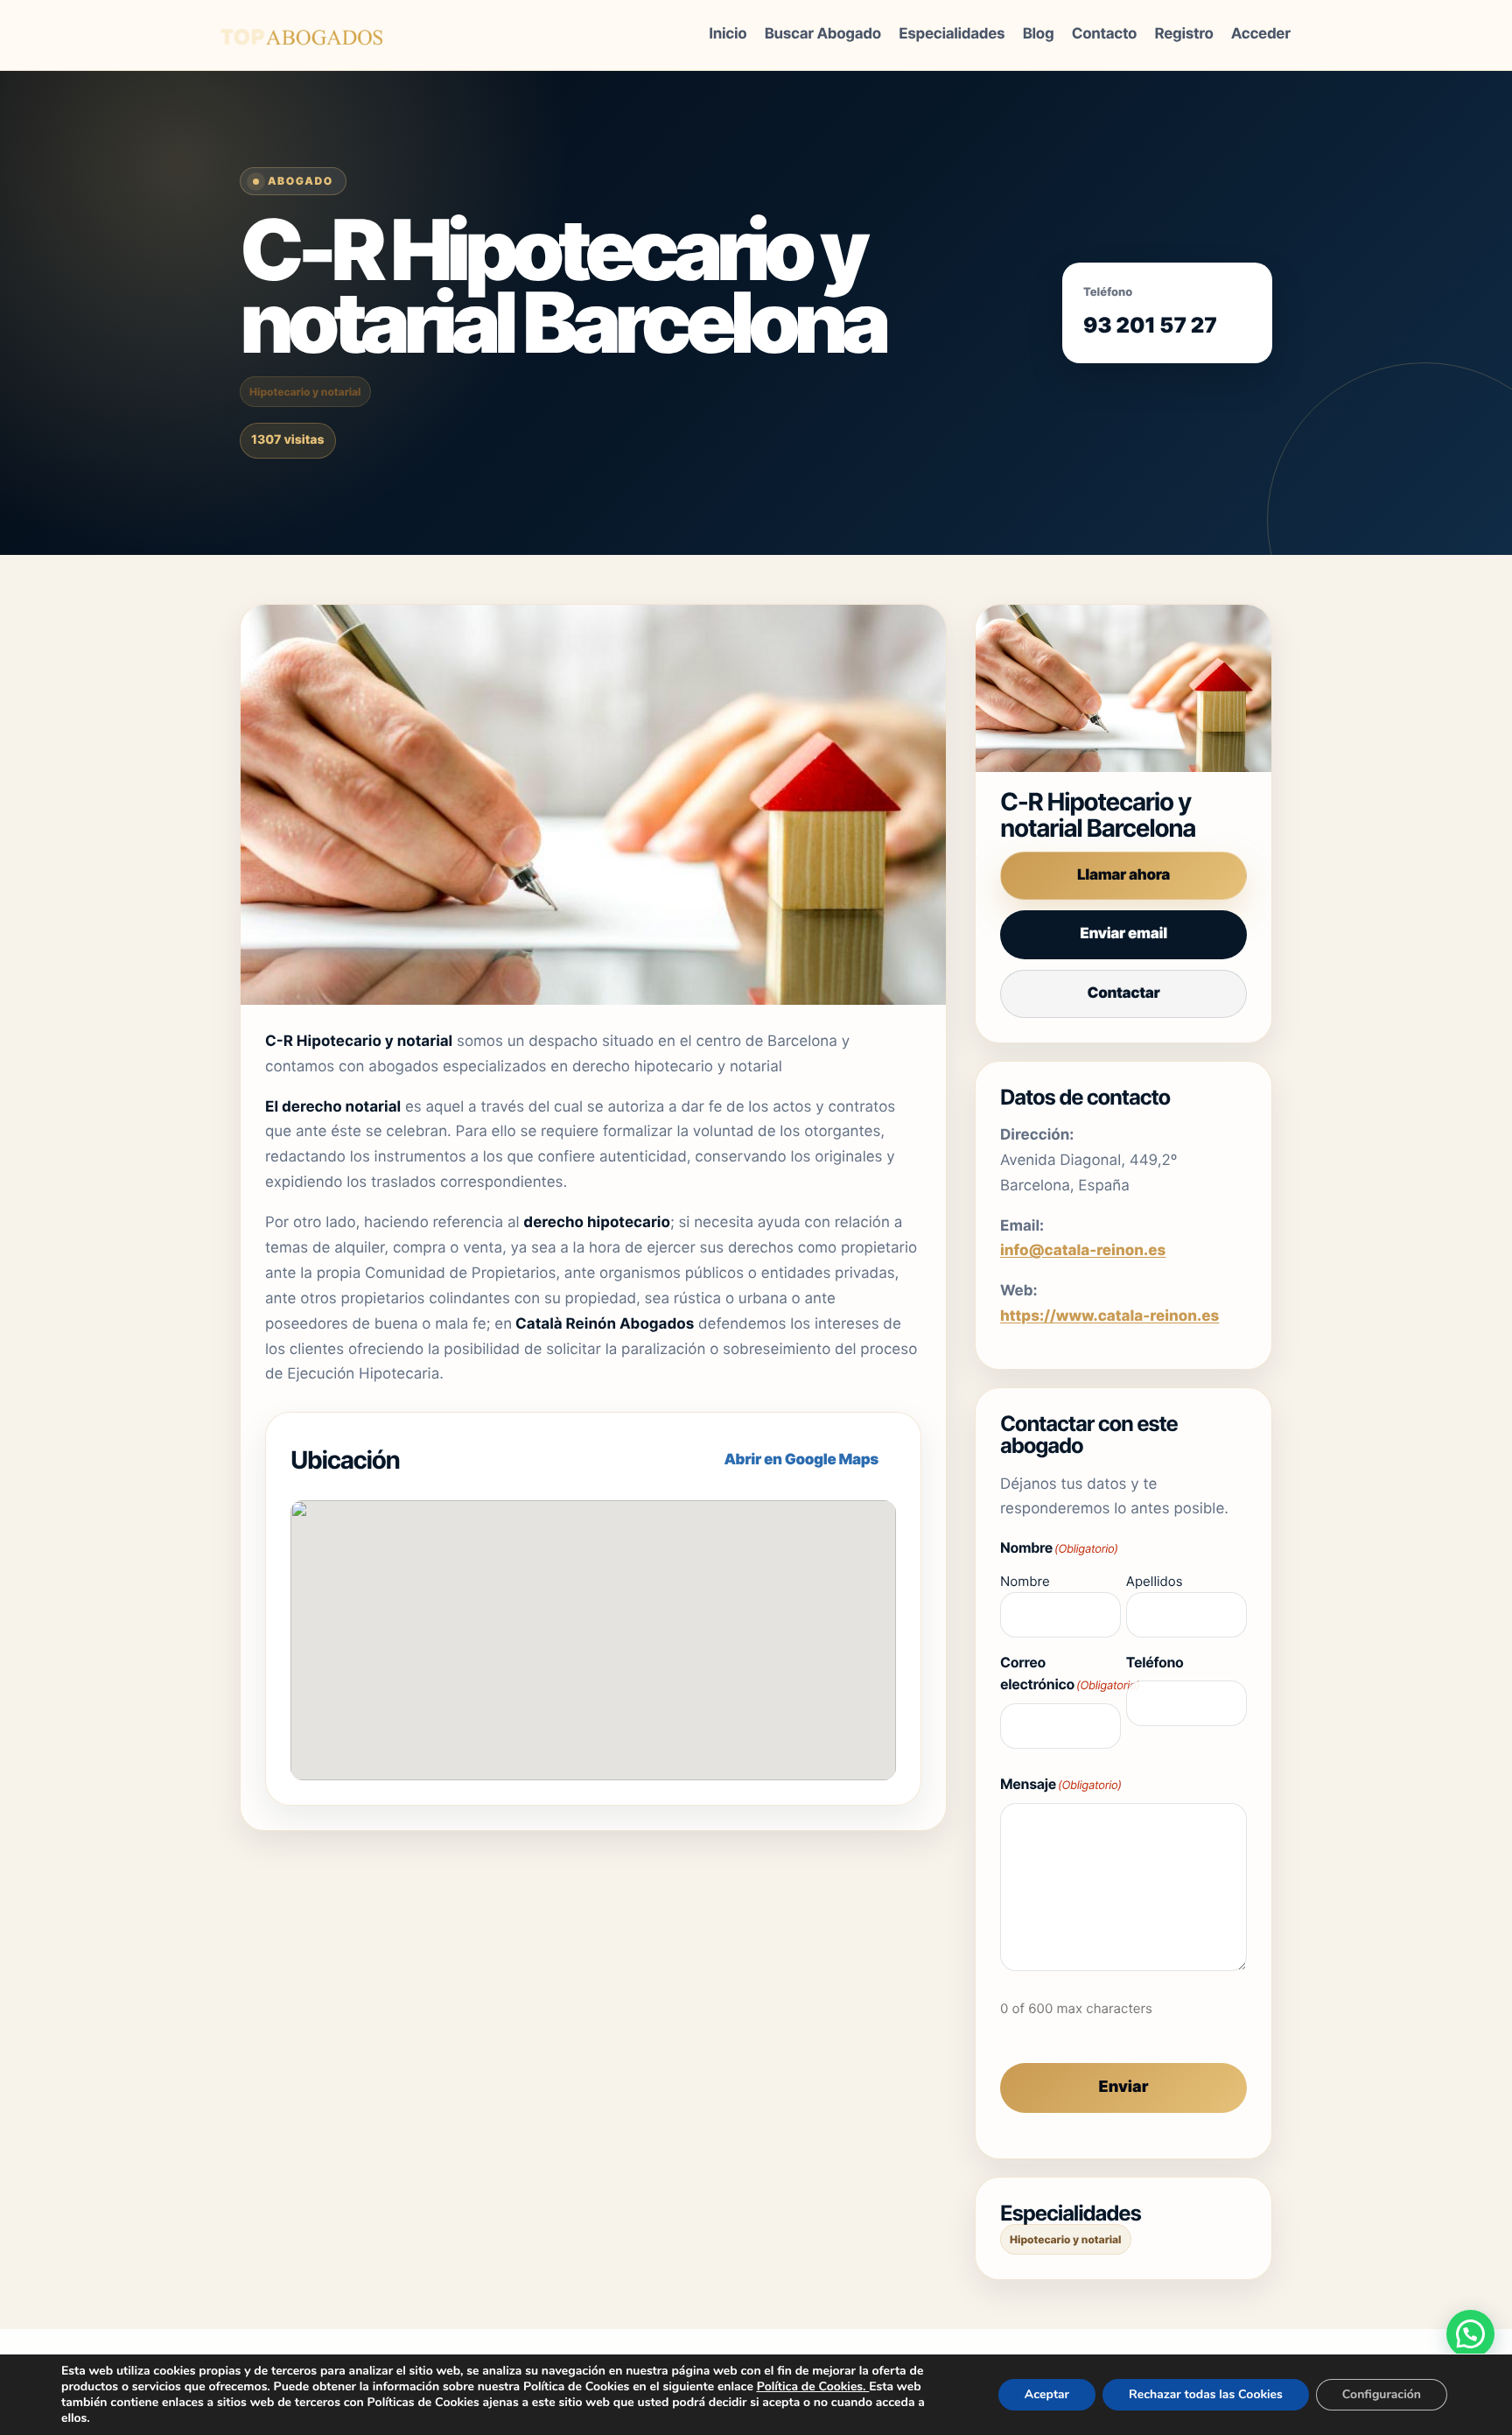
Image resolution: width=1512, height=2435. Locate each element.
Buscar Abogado (823, 34)
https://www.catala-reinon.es (1109, 1316)
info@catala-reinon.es (1083, 1251)
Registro (1184, 34)
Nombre (1025, 1581)
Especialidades (952, 34)
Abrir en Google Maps (801, 1460)
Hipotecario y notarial (305, 392)
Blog (1039, 34)
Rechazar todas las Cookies (1206, 2394)
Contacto (1104, 34)
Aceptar (1047, 2394)
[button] (1470, 2334)
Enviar (1123, 2087)
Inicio (728, 34)
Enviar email (1123, 934)
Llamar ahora (1123, 875)
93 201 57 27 (1150, 325)
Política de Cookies (810, 2386)
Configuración (1382, 2394)
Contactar (1123, 993)
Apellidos (1155, 1581)
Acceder (1261, 34)
